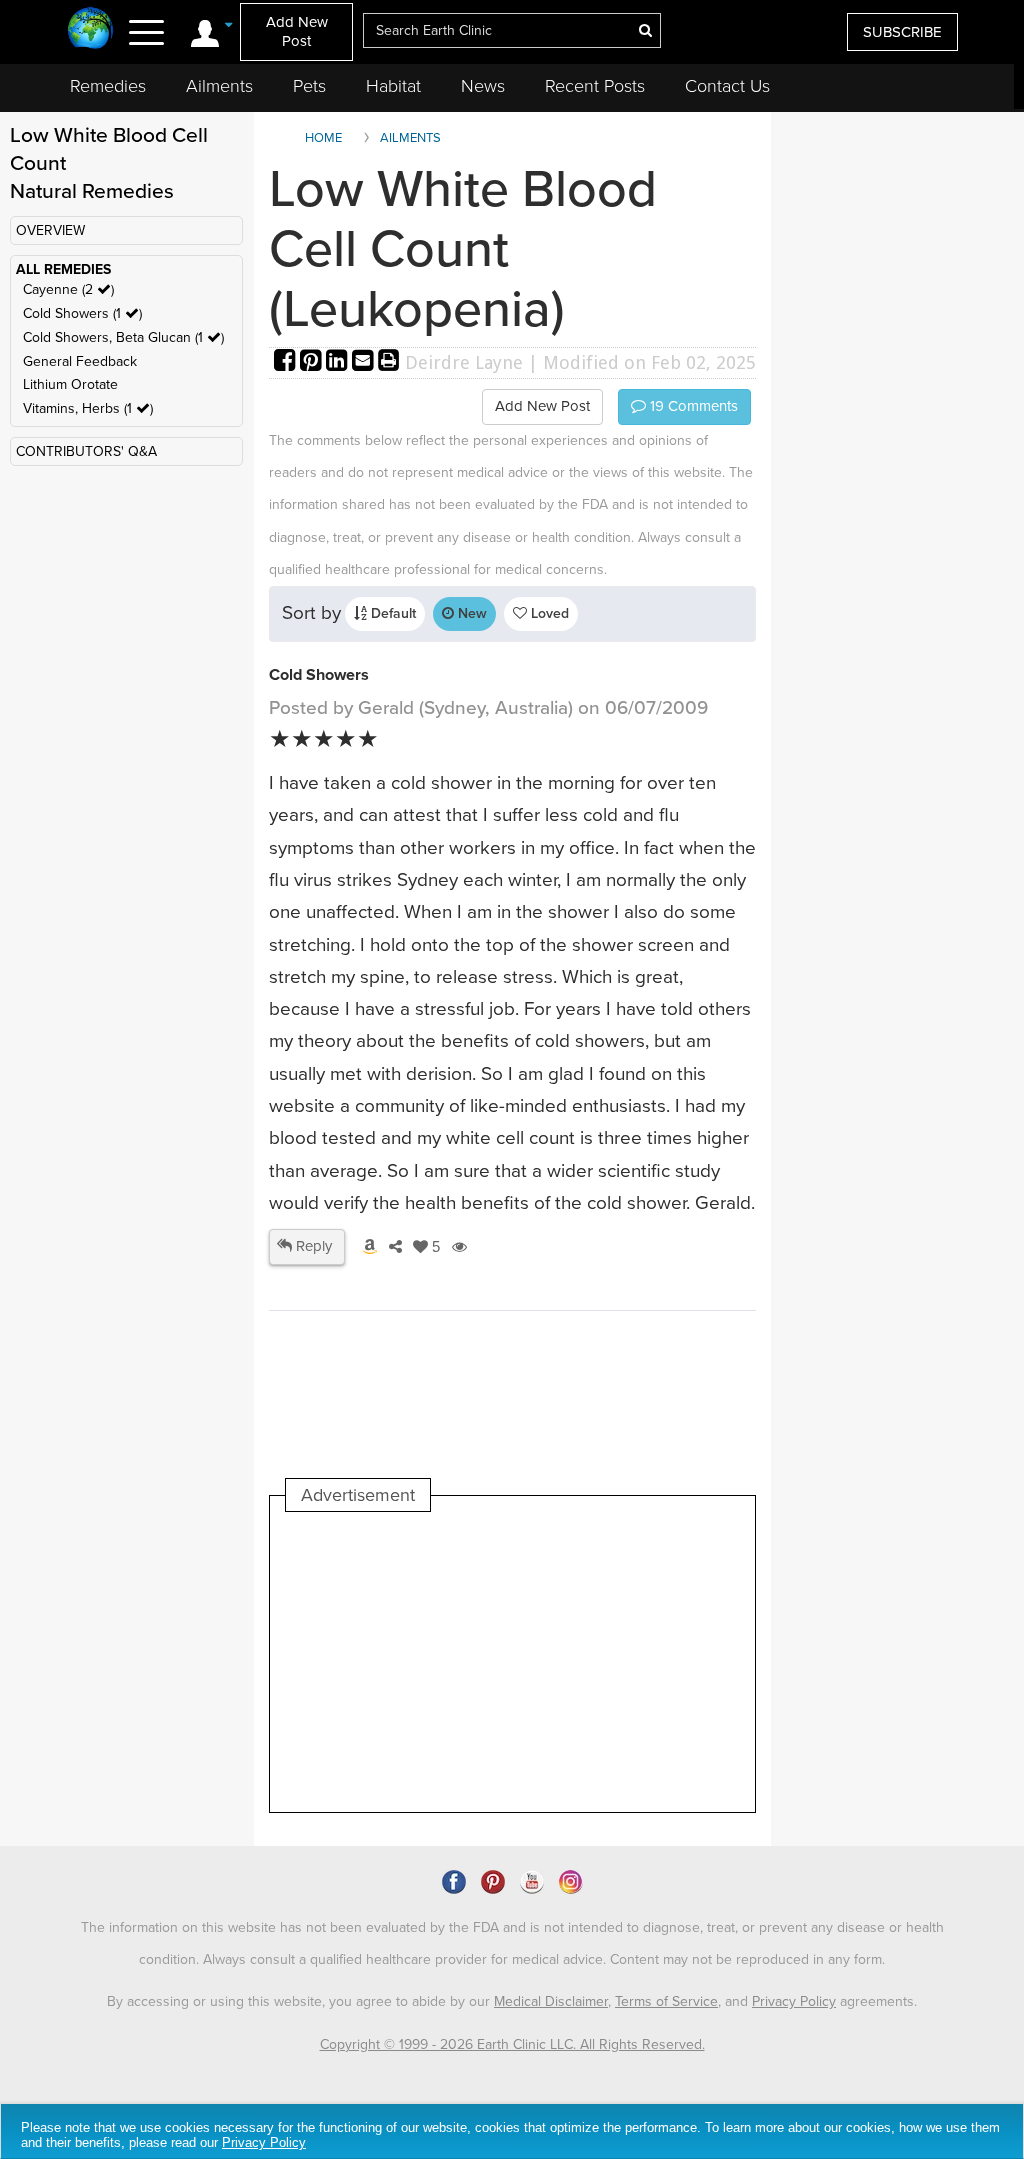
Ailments (219, 86)
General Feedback (80, 361)
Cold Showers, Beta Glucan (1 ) (123, 337)
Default (391, 613)
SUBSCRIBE (902, 32)
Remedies (108, 86)
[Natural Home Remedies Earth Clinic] (90, 30)
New (470, 613)
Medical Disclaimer (551, 2001)
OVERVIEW (50, 230)
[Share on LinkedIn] (339, 362)
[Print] (389, 362)
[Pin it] (313, 362)
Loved (548, 613)
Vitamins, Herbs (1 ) (88, 408)
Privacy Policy (794, 2001)
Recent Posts (595, 86)
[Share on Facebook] (287, 362)
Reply (312, 1246)
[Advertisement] (650, 1662)
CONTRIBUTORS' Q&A (86, 451)
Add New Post (297, 31)
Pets (309, 86)
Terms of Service (666, 2001)
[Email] (365, 362)
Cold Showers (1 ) (82, 313)
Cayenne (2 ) (68, 289)
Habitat (393, 86)
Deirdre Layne (464, 362)
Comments (692, 406)
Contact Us (727, 86)
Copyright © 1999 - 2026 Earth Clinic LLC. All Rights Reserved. (512, 2044)
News (483, 86)
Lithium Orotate (70, 384)
